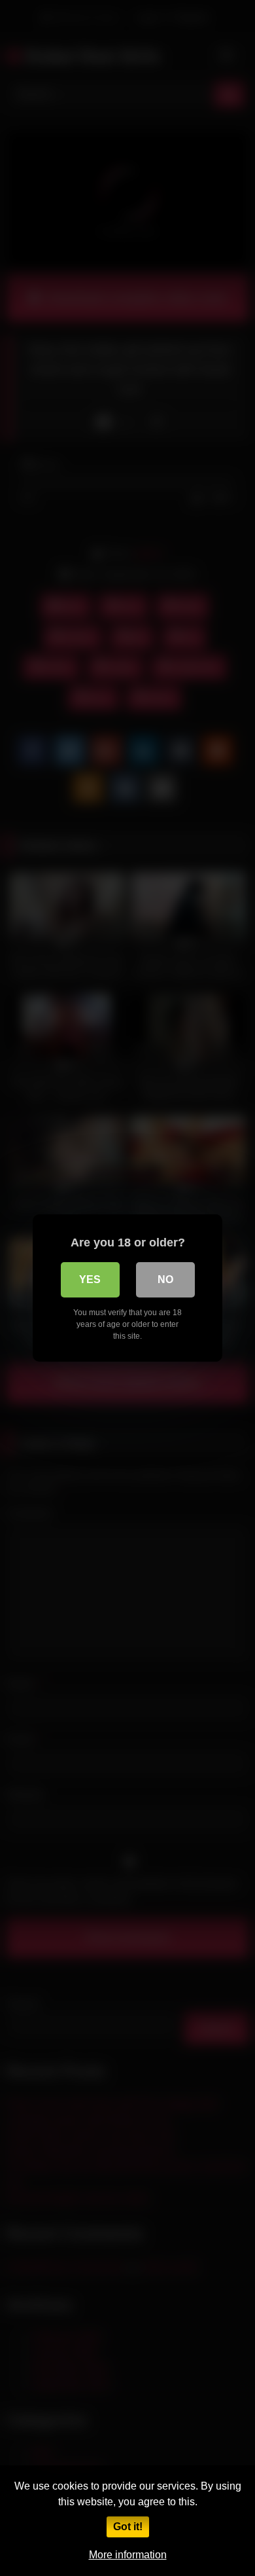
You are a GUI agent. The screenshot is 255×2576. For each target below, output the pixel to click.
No (165, 1279)
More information (128, 2555)
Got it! (128, 2527)
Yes (90, 1279)
